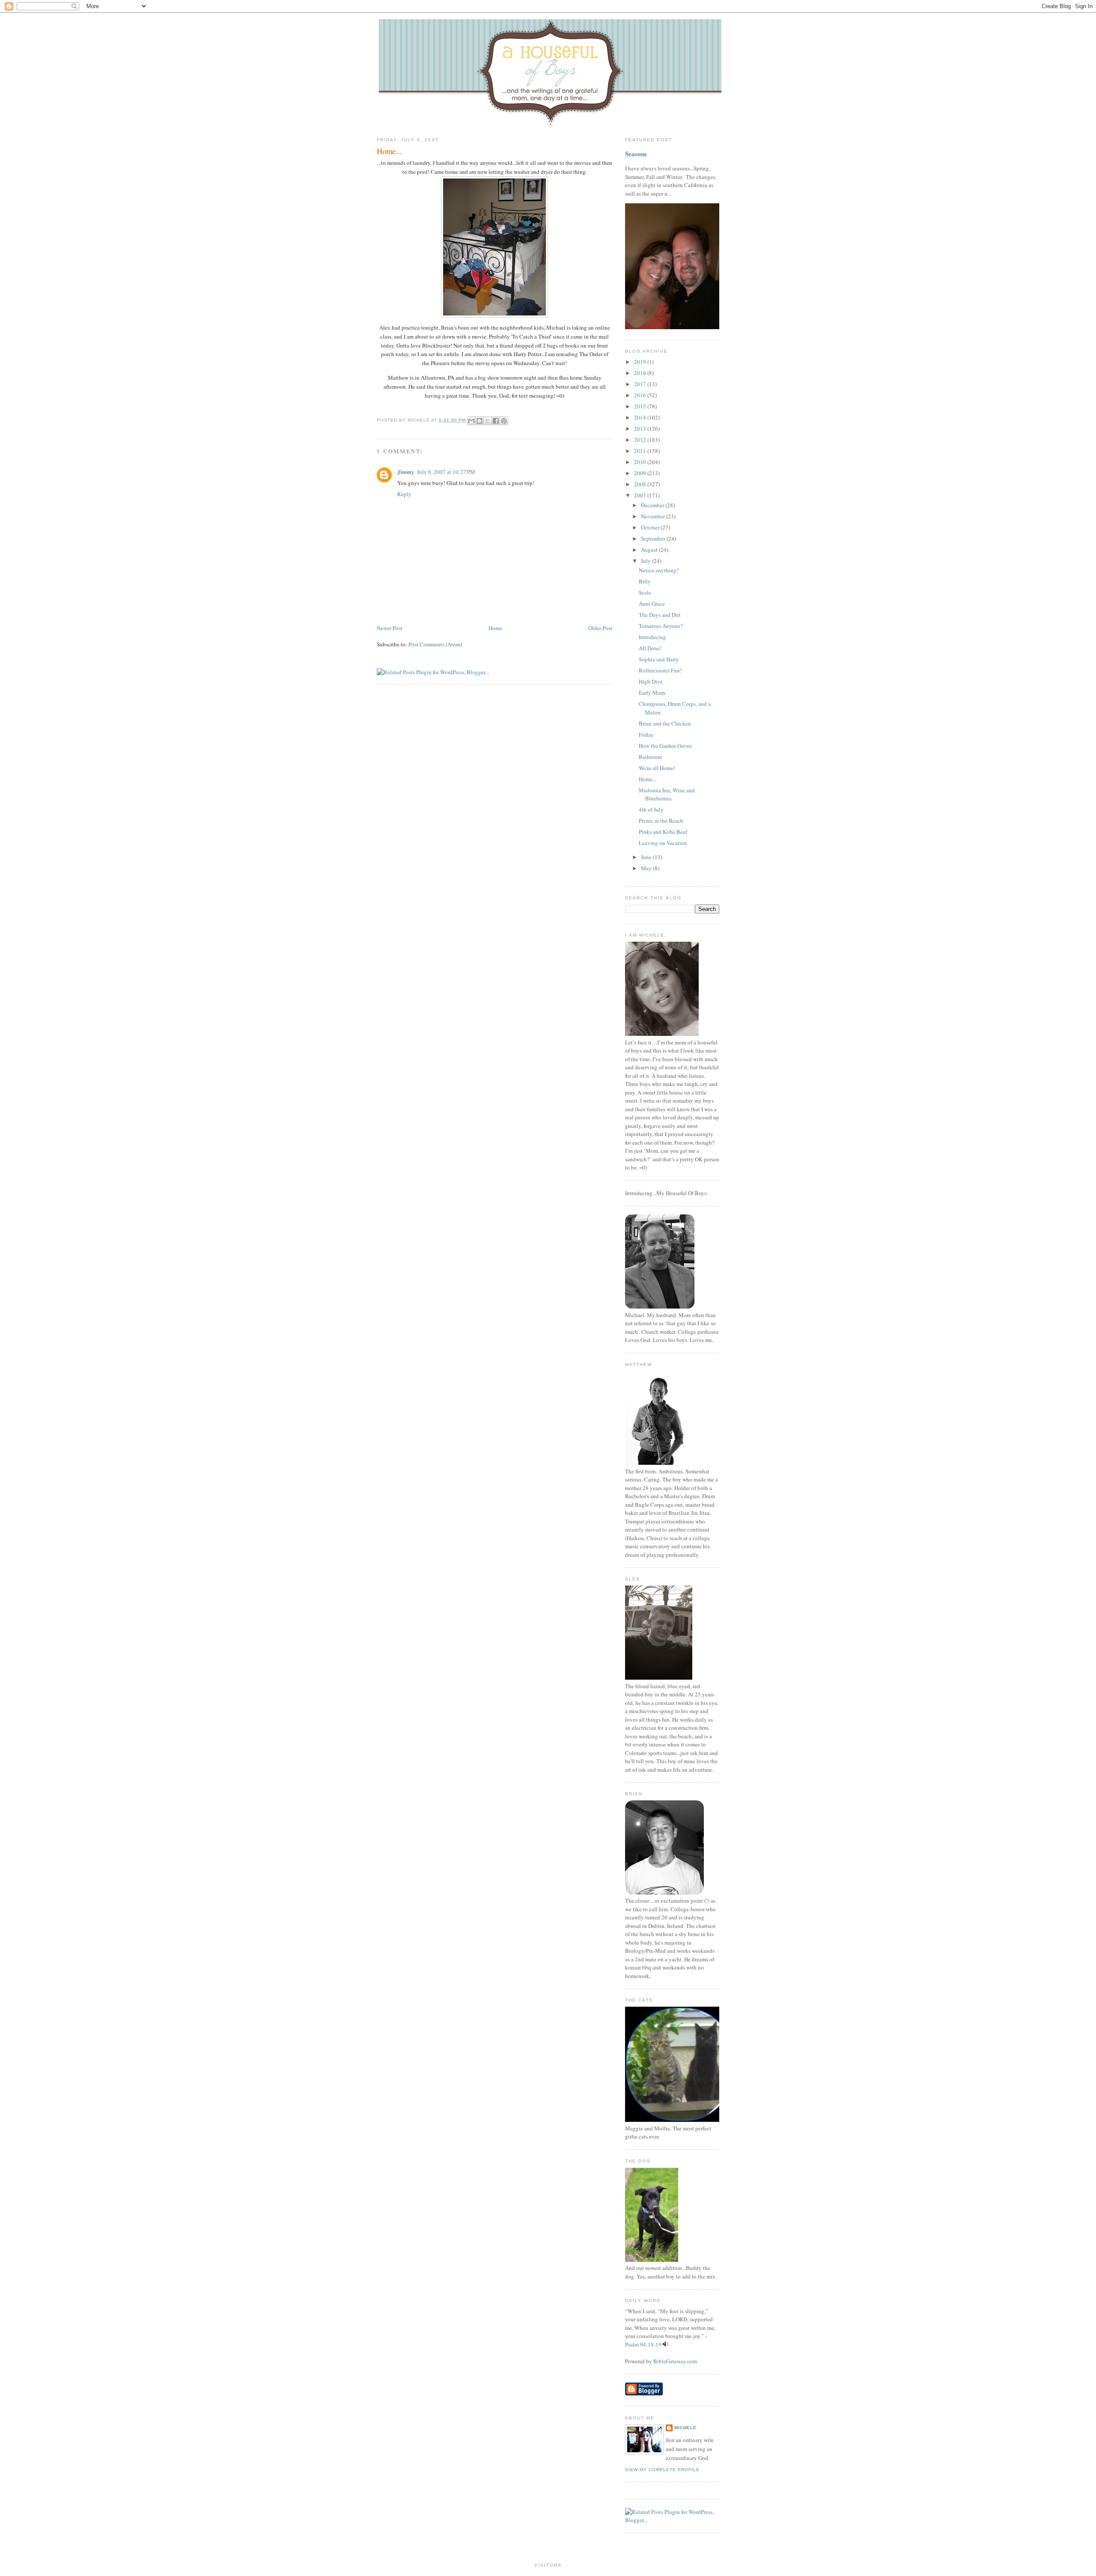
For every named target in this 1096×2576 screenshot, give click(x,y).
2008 (641, 484)
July (646, 561)
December (653, 505)
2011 (641, 451)
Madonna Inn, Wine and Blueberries (667, 794)
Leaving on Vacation (663, 843)
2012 (641, 440)
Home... (389, 151)
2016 (641, 395)
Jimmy (406, 471)
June (647, 857)
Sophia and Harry (659, 659)
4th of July (651, 809)
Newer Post (390, 628)
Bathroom (650, 757)
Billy (645, 581)
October (651, 527)
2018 (641, 373)
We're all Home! (657, 768)
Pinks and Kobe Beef (663, 832)
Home (495, 628)
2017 (641, 384)
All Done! (650, 648)
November (654, 516)
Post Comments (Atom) (435, 644)
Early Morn (652, 693)
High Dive (651, 681)
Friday (646, 735)
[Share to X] (488, 421)
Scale (645, 592)
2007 (641, 495)
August (650, 550)
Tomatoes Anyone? (661, 626)
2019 (641, 362)
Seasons (636, 154)
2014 (641, 417)
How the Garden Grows (665, 746)
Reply (404, 494)
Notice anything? (659, 570)
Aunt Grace (652, 604)
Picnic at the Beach (661, 821)
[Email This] (471, 421)
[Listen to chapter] (666, 2344)
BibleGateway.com (675, 2361)
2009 (641, 473)
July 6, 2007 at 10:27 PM (446, 472)
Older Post (600, 628)
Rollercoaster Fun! (660, 670)
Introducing (652, 637)
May (647, 868)
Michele (685, 2428)
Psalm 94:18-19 (643, 2344)
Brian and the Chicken (665, 723)
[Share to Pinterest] (504, 421)
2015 (641, 406)
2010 (641, 462)
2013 (641, 428)
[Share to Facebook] (496, 421)
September (654, 538)
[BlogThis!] (479, 421)
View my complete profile (662, 2470)
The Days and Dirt (660, 615)
